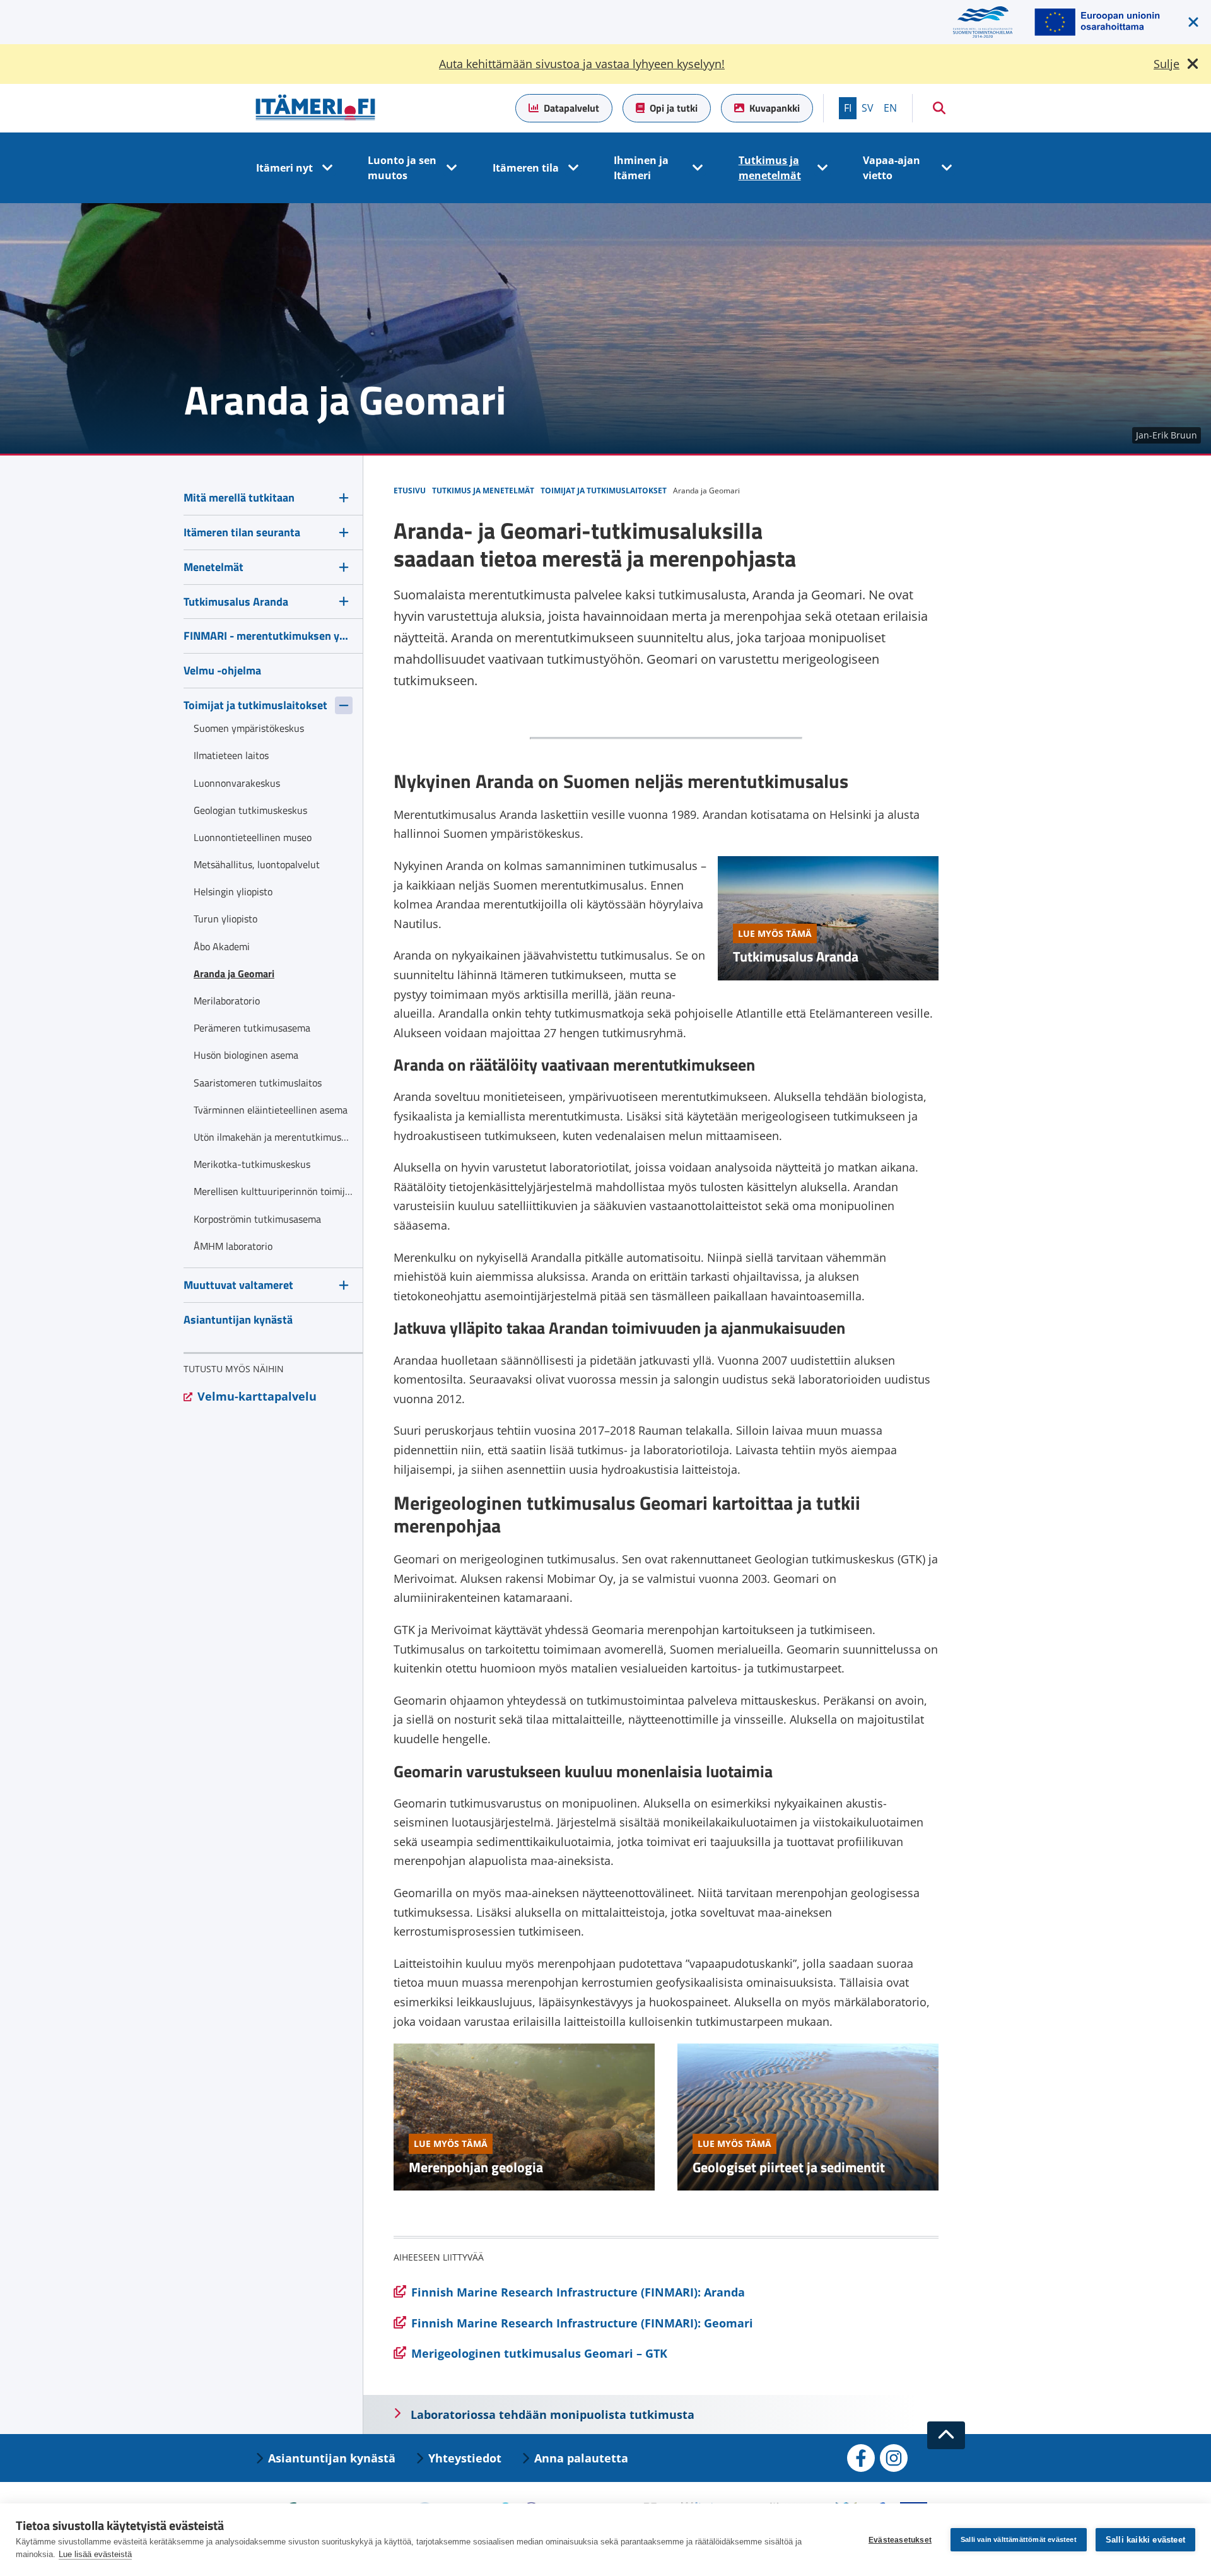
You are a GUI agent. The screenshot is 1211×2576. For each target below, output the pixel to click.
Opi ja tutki (674, 108)
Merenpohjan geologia (476, 2167)
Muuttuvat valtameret (238, 1285)
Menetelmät (214, 567)
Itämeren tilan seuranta (242, 532)
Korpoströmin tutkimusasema (257, 1219)
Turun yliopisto (225, 919)
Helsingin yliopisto (233, 891)
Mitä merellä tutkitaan (239, 497)
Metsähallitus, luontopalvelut (257, 864)
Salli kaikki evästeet (1145, 2540)
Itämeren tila (526, 168)
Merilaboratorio (227, 1001)
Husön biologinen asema (246, 1055)
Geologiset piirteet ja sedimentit (789, 2167)
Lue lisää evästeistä (95, 2554)
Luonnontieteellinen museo (253, 837)
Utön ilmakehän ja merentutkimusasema (273, 1137)
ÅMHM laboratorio (233, 1246)
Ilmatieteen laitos (231, 755)
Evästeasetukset (900, 2540)
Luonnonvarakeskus (237, 783)
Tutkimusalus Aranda (796, 956)
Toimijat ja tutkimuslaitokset (255, 705)
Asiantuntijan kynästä (238, 1320)
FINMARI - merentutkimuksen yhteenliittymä (268, 636)
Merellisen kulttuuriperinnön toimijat (273, 1191)
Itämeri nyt (284, 168)
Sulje (1167, 64)
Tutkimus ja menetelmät (770, 168)
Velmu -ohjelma (222, 670)
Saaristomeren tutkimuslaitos (258, 1083)
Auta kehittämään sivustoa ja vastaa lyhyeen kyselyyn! (582, 64)
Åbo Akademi (222, 946)
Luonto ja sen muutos (402, 168)
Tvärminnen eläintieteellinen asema (271, 1110)
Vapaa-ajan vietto (892, 168)
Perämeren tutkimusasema (252, 1028)
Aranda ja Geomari (234, 973)
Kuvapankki (775, 108)
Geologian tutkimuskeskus (250, 810)
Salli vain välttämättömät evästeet (1019, 2539)
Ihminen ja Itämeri (641, 168)
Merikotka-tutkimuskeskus (252, 1164)
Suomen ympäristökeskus (249, 728)
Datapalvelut (571, 108)
